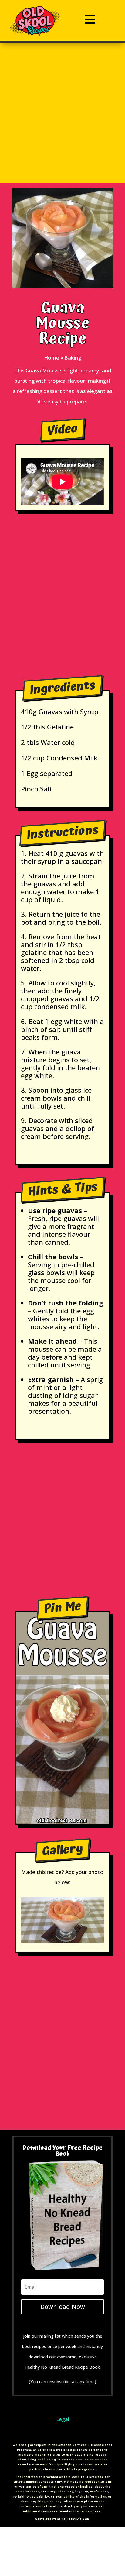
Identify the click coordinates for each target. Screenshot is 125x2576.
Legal (63, 2419)
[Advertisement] (62, 120)
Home (52, 358)
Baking (73, 358)
